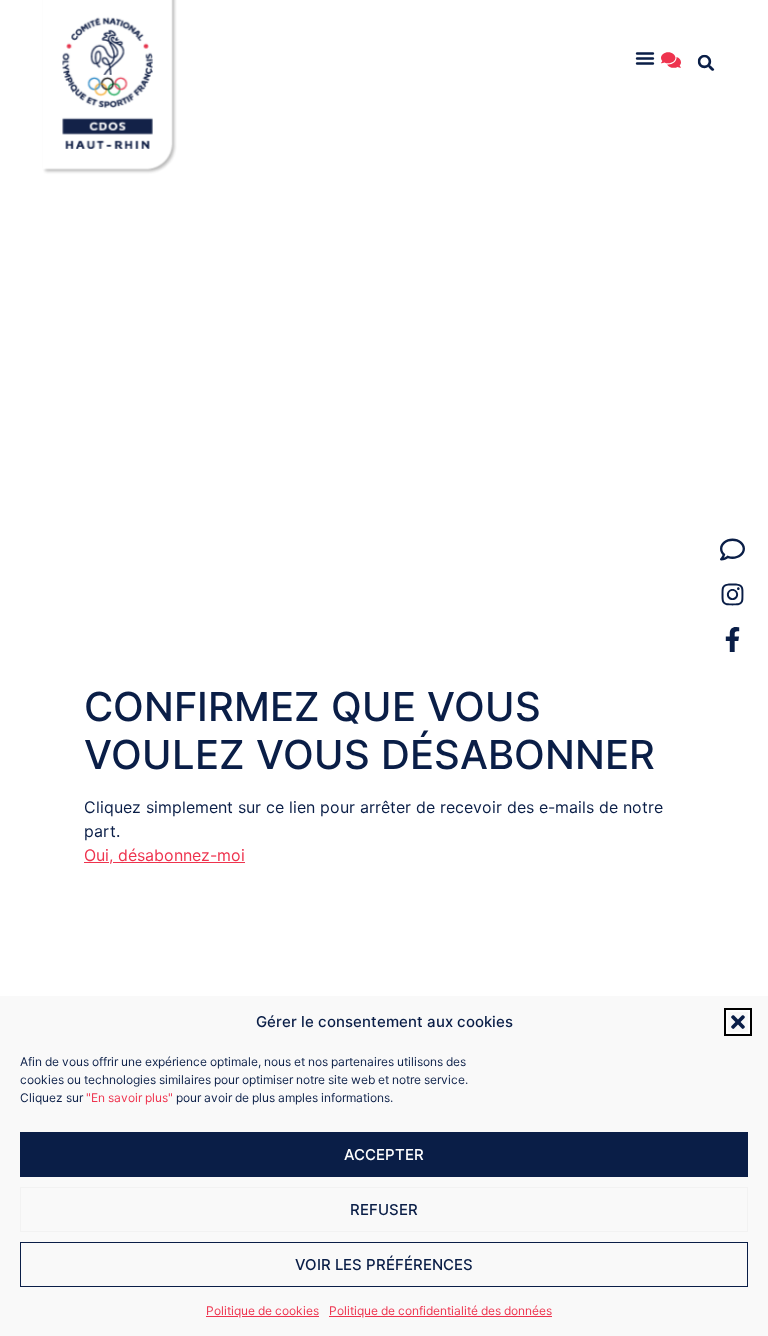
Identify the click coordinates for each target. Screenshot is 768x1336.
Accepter (384, 1154)
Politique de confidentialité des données (440, 1310)
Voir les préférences (384, 1264)
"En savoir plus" (129, 1097)
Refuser (384, 1209)
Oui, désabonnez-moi (164, 855)
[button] (738, 1022)
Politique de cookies (262, 1310)
